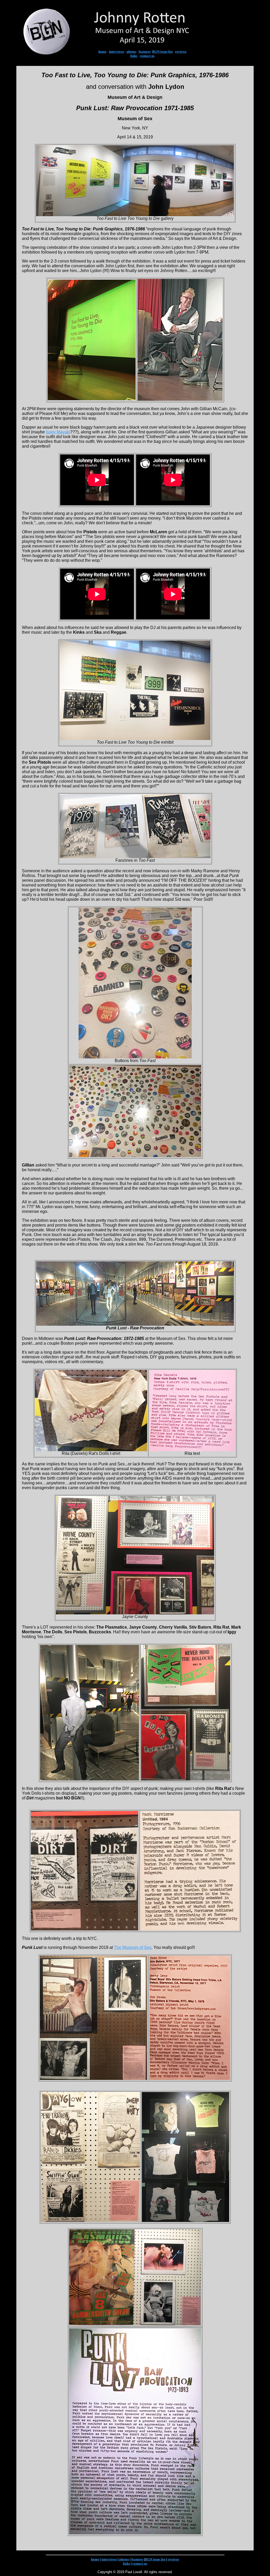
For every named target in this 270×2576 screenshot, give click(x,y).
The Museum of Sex (133, 1947)
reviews (181, 52)
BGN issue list (162, 52)
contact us (147, 56)
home (102, 52)
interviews (117, 52)
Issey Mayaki (58, 432)
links (134, 56)
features (145, 52)
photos (131, 52)
